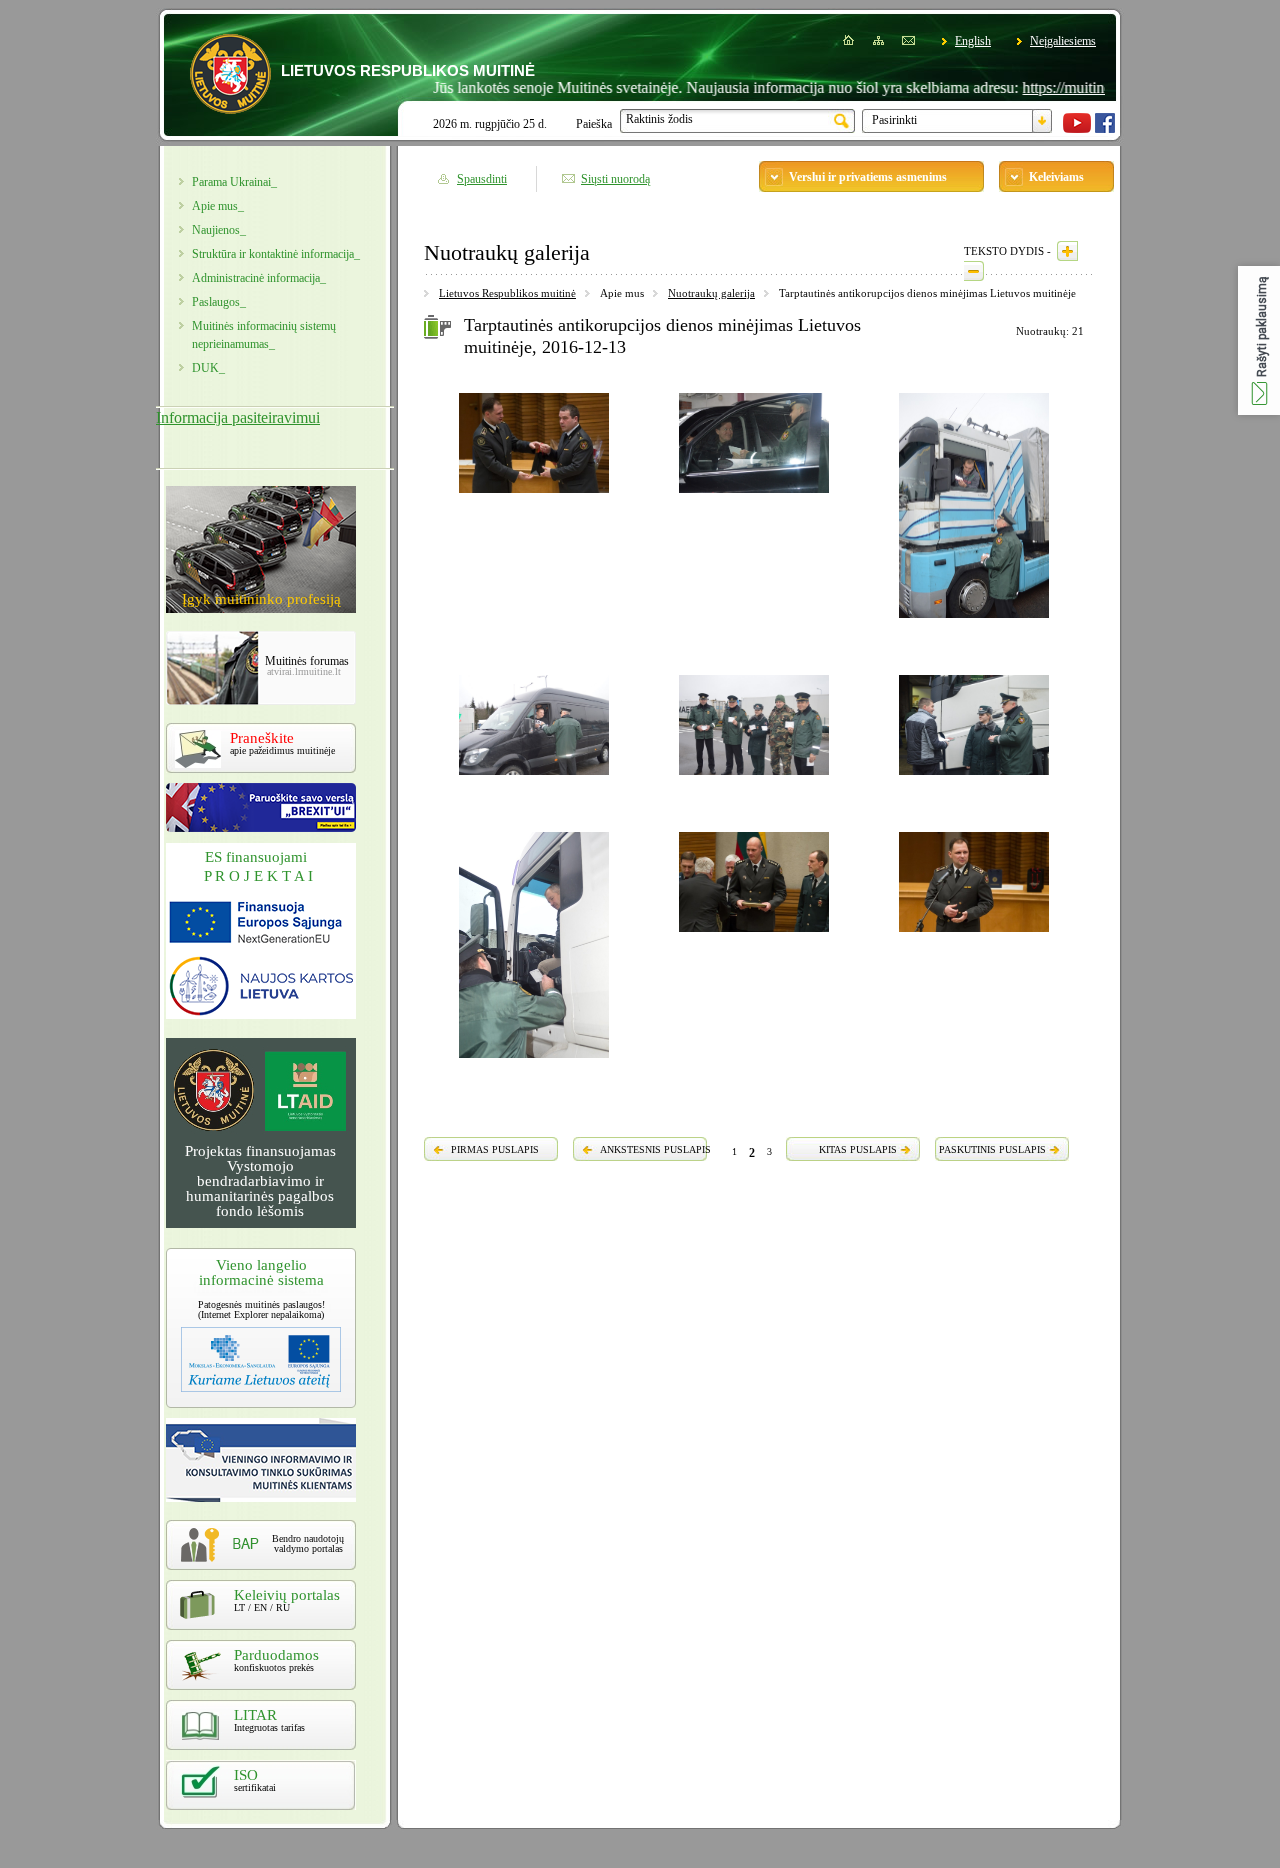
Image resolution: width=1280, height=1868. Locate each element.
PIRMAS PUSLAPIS (495, 1149)
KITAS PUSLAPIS (858, 1149)
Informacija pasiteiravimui (238, 417)
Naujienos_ (219, 230)
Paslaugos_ (219, 302)
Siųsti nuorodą (615, 179)
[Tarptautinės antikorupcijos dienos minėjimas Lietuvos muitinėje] (534, 496)
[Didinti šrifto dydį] (1067, 251)
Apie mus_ (218, 206)
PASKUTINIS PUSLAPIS (992, 1149)
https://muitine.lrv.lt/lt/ (1053, 87)
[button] (1259, 340)
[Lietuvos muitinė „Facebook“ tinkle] (1105, 129)
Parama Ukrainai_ (234, 182)
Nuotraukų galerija (711, 293)
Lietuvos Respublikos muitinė (507, 293)
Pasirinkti (894, 120)
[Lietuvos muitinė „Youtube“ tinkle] (1077, 129)
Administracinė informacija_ (259, 278)
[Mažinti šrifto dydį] (974, 271)
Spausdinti (482, 179)
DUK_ (208, 368)
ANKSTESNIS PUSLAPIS (655, 1149)
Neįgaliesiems (1063, 41)
